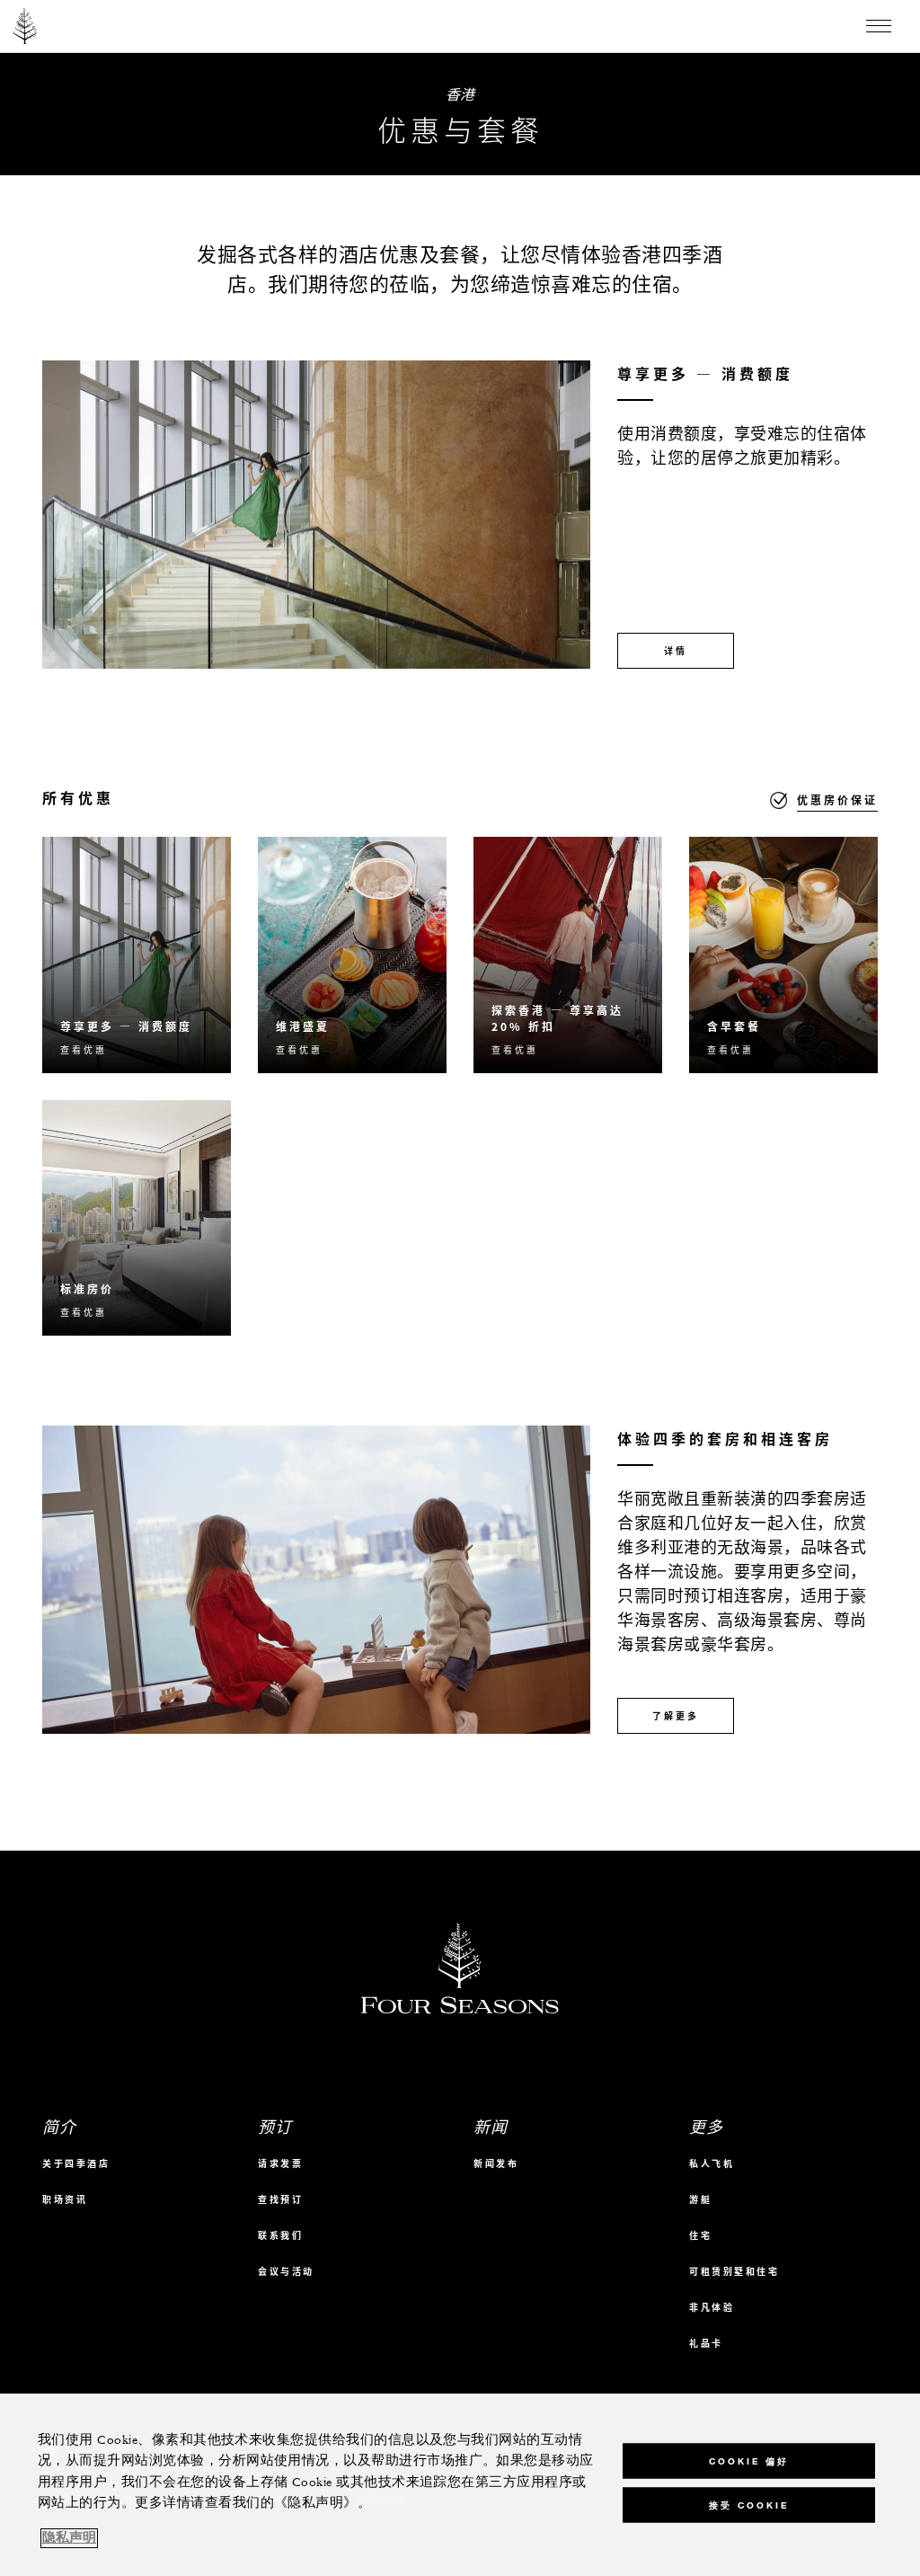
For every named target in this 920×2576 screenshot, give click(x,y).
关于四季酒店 (76, 2163)
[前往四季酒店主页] (26, 26)
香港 (460, 93)
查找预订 (280, 2199)
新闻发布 (496, 2163)
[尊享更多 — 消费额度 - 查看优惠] (137, 955)
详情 (676, 650)
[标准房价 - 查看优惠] (137, 1218)
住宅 (700, 2235)
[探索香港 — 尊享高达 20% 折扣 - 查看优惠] (568, 955)
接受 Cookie (749, 2505)
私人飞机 (712, 2163)
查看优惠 (84, 1049)
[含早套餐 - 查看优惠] (783, 955)
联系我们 (280, 2235)
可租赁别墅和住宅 (734, 2271)
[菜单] (879, 26)
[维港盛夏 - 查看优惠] (352, 955)
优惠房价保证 (837, 800)
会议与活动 (286, 2271)
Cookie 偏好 (749, 2461)
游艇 (700, 2199)
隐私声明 (69, 2538)
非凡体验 (712, 2307)
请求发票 (280, 2163)
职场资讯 (65, 2199)
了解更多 (676, 1715)
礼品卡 (706, 2343)
